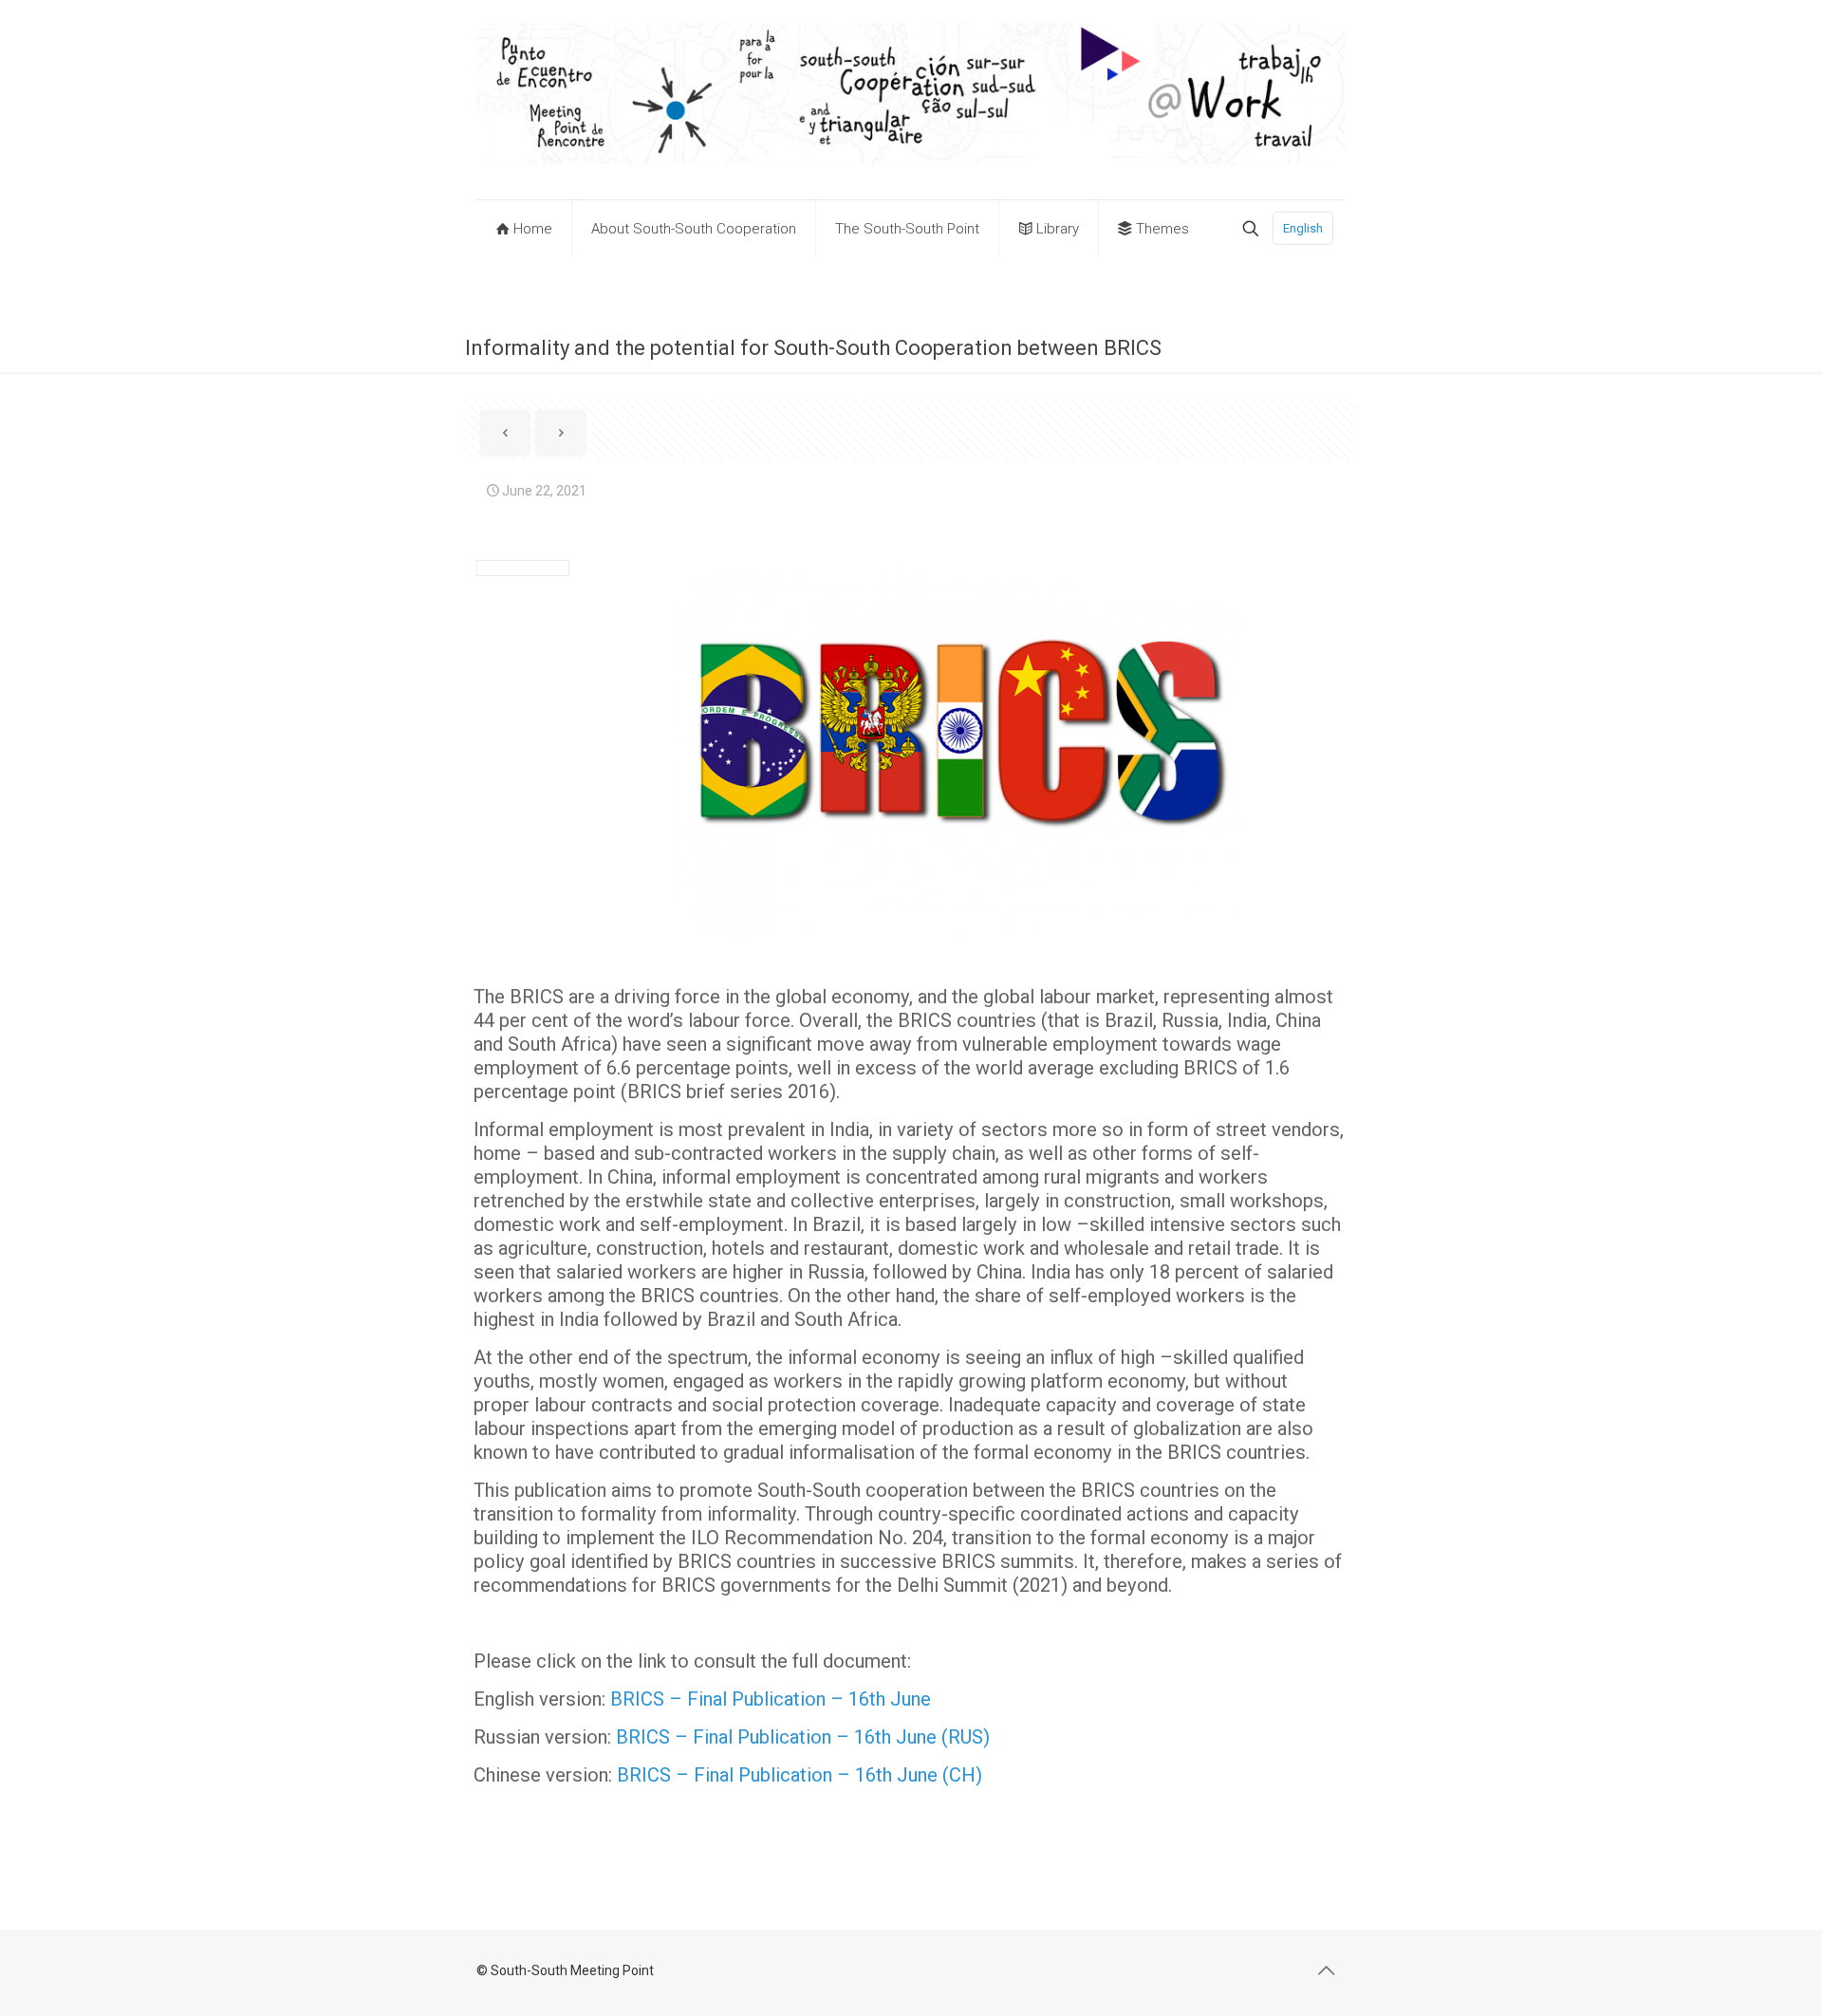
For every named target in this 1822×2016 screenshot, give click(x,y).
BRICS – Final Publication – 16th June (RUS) (803, 1737)
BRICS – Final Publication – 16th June (771, 1699)
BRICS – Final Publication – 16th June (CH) (799, 1775)
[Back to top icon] (1326, 1970)
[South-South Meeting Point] (911, 100)
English (1303, 228)
